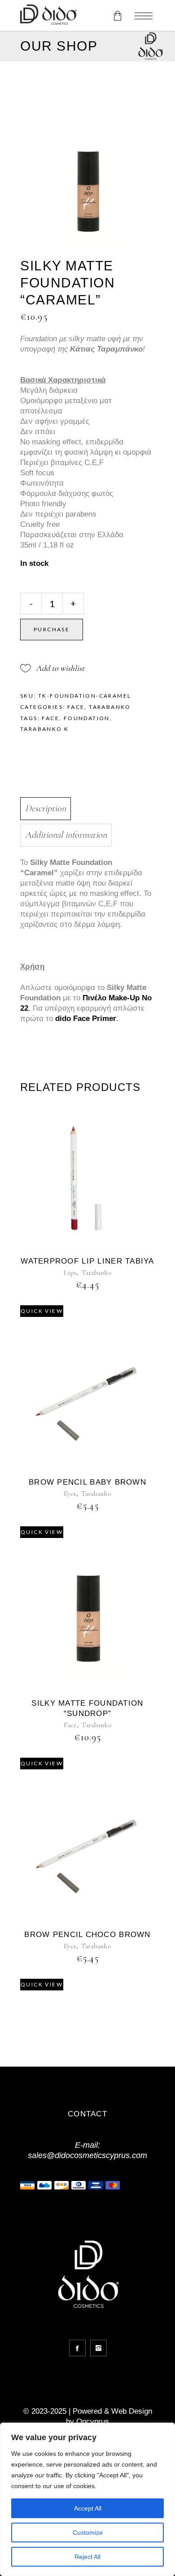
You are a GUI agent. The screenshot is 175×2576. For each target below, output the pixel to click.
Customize (88, 2533)
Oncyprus (93, 2422)
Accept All (88, 2508)
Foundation (87, 718)
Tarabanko (110, 707)
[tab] (86, 809)
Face (76, 707)
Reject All (87, 2557)
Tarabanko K (44, 729)
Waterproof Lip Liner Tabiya (87, 1261)
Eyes (70, 1494)
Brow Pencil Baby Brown (87, 1482)
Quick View (42, 1311)
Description (46, 808)
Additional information (66, 835)
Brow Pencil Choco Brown (87, 1935)
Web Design (132, 2411)
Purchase (52, 629)
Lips (70, 1273)
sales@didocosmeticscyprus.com (87, 2155)
